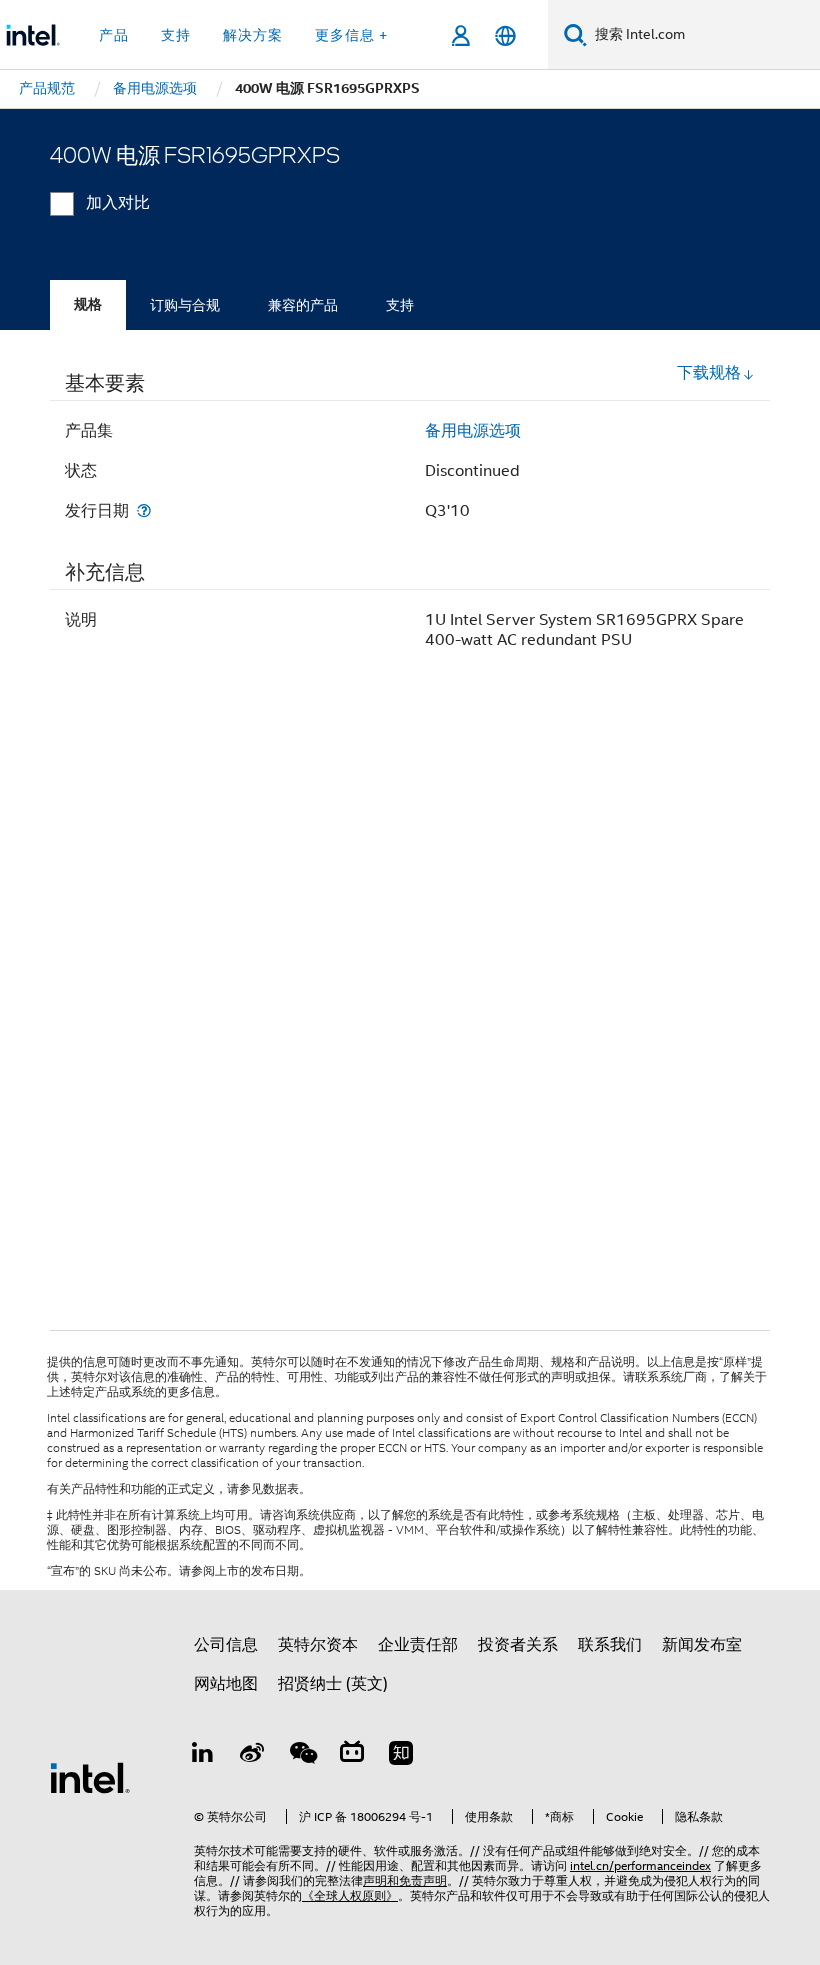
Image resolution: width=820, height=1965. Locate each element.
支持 (400, 305)
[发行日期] (144, 510)
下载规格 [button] (709, 373)
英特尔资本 (318, 1645)
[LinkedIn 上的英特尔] (203, 1756)
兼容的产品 (303, 305)
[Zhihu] (401, 1756)
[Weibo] (253, 1756)
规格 (88, 304)
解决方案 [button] (253, 35)
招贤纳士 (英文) (333, 1684)
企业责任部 (418, 1645)
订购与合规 (185, 305)
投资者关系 (518, 1645)
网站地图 (226, 1684)
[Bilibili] (352, 1756)
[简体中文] (505, 35)
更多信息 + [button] (351, 35)
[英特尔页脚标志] (90, 1777)
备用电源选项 (473, 431)
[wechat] (302, 1756)
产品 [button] (114, 35)
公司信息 (226, 1645)
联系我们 (610, 1645)
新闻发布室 (702, 1645)
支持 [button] (176, 35)
